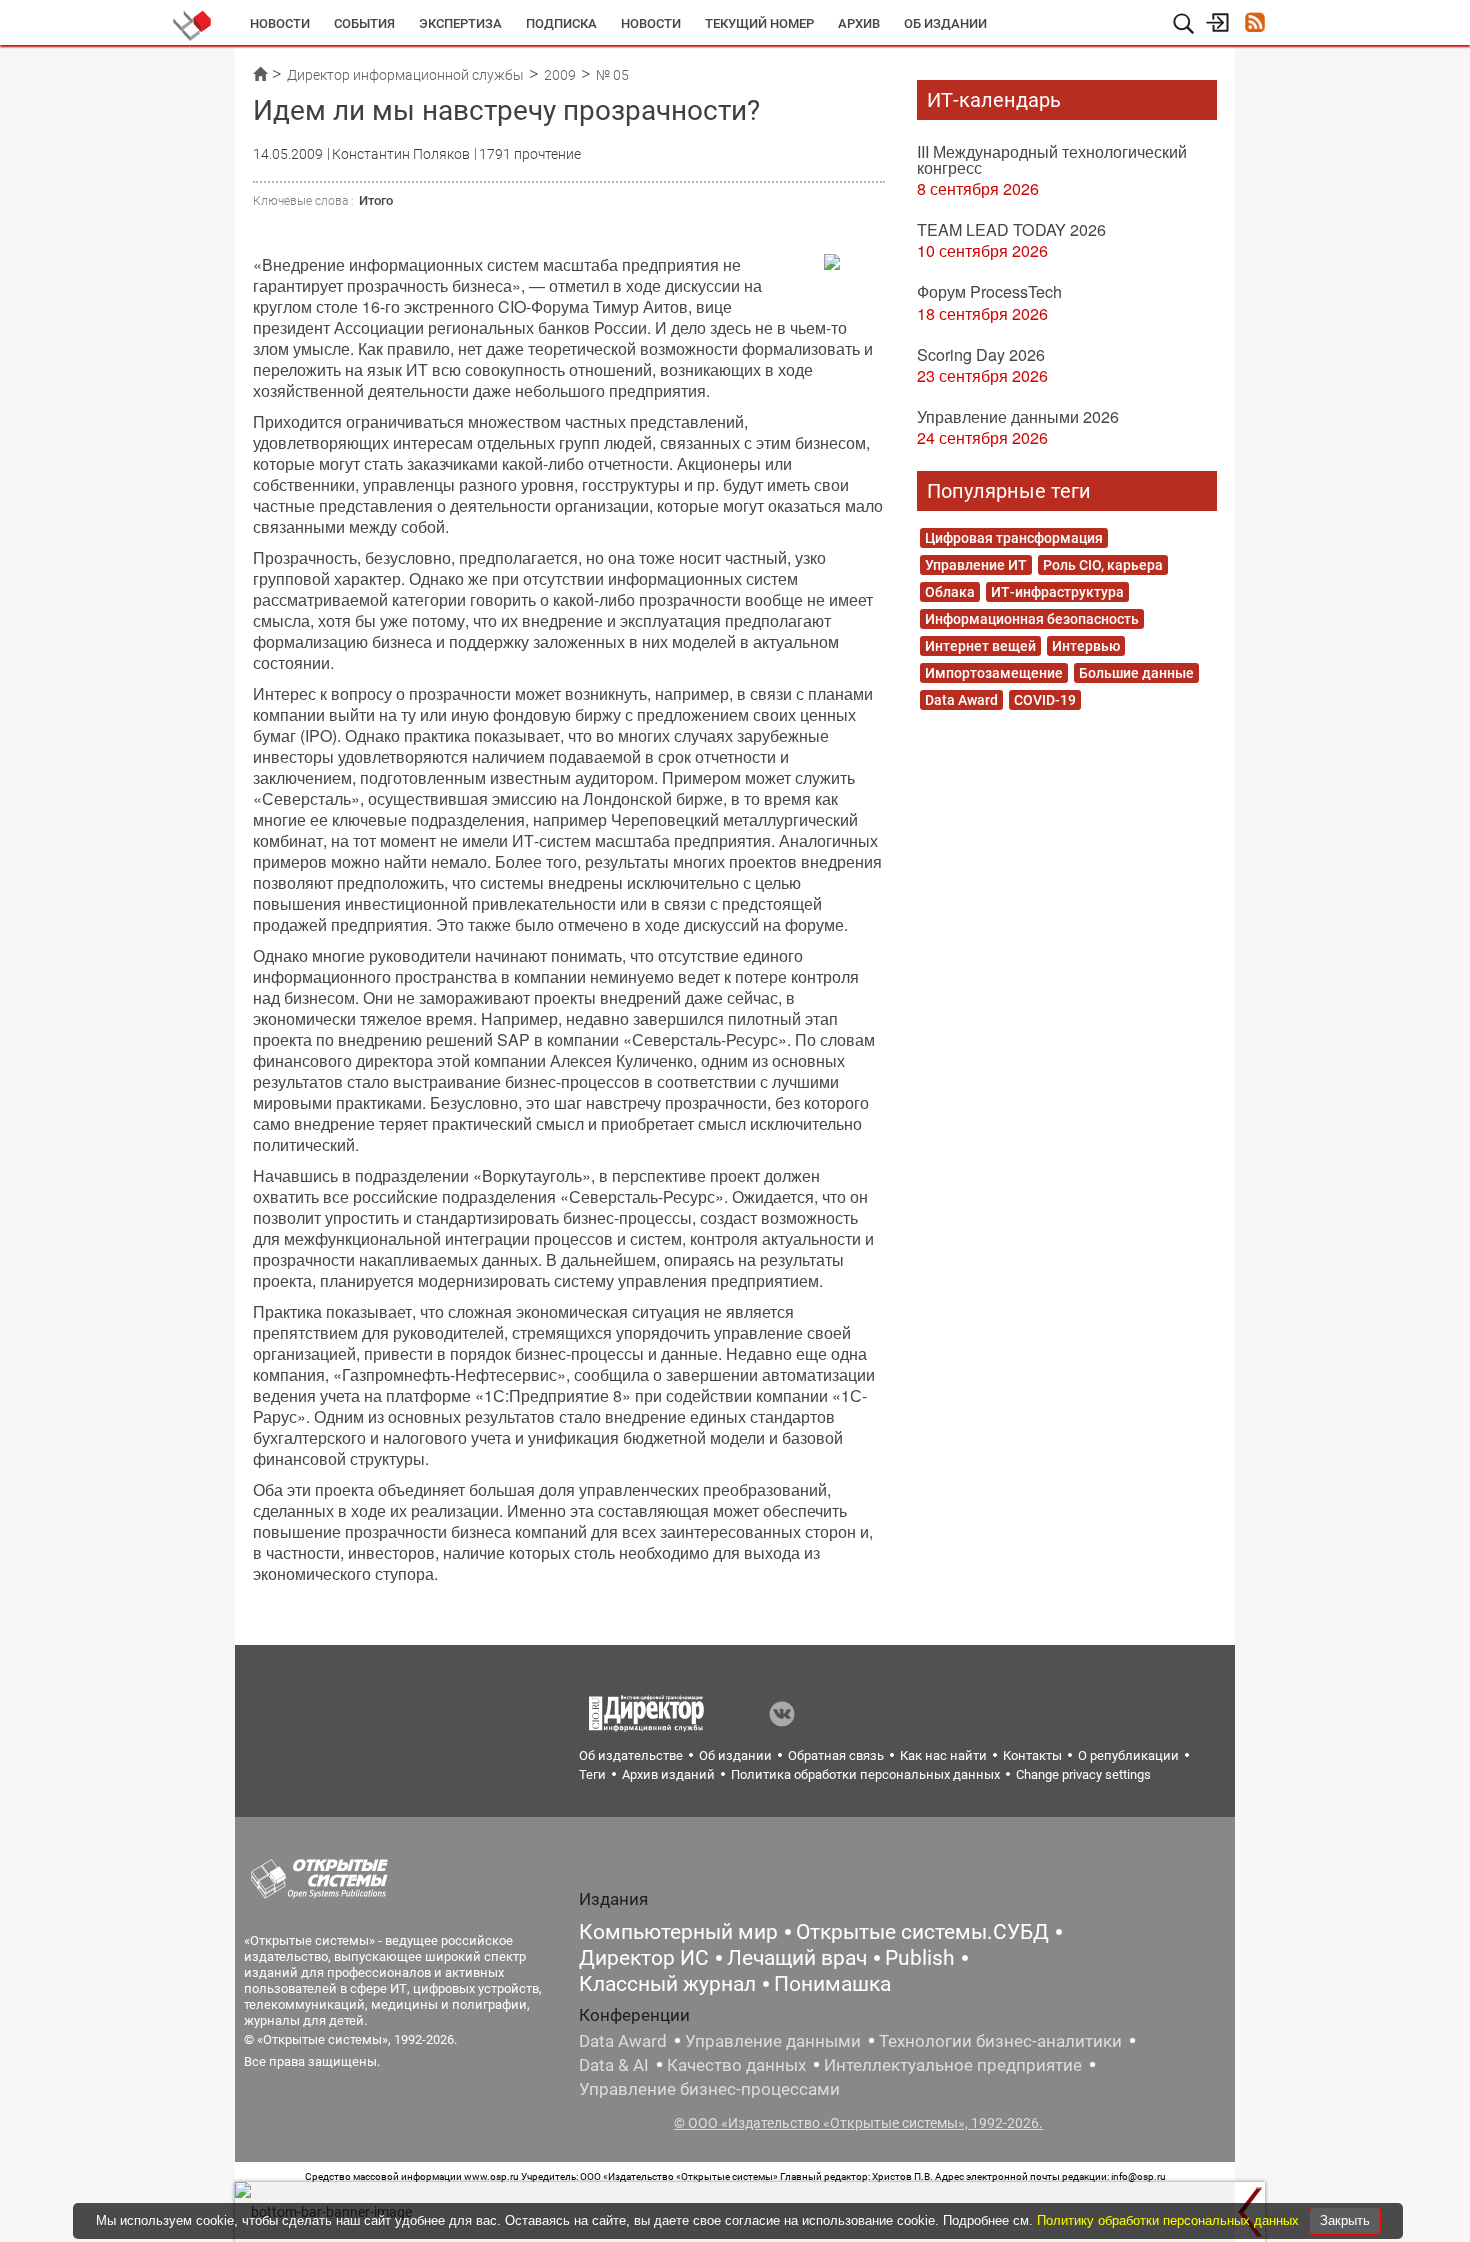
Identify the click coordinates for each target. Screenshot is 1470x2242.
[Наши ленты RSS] (1254, 24)
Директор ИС (644, 1958)
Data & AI (614, 2065)
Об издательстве (631, 1755)
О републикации (1128, 1755)
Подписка (561, 23)
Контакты (1032, 1755)
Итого (376, 200)
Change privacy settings (1083, 1774)
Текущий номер (759, 23)
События (364, 23)
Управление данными (773, 2041)
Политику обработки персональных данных (1170, 2220)
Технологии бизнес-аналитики (1000, 2041)
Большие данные (1136, 673)
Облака (950, 592)
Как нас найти (943, 1755)
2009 (560, 75)
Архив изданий (668, 1774)
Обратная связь (836, 1755)
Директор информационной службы (405, 75)
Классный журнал (667, 1984)
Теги (592, 1774)
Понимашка (832, 1984)
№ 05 (612, 75)
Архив (859, 23)
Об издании (945, 23)
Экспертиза (460, 23)
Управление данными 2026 (1018, 416)
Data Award (961, 700)
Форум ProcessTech (989, 291)
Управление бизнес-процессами (709, 2089)
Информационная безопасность (1032, 619)
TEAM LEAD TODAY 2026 (1011, 229)
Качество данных (736, 2065)
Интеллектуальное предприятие (953, 2065)
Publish (920, 1958)
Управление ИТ (976, 565)
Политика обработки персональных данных (865, 1774)
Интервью (1086, 646)
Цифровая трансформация (1014, 538)
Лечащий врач (797, 1958)
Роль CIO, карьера (1103, 565)
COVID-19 (1045, 700)
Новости (280, 23)
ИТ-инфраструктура (1057, 592)
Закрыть (1345, 2220)
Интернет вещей (980, 646)
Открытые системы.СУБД (922, 1932)
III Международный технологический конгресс (1052, 159)
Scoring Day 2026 (981, 354)
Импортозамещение (994, 673)
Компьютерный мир (678, 1932)
